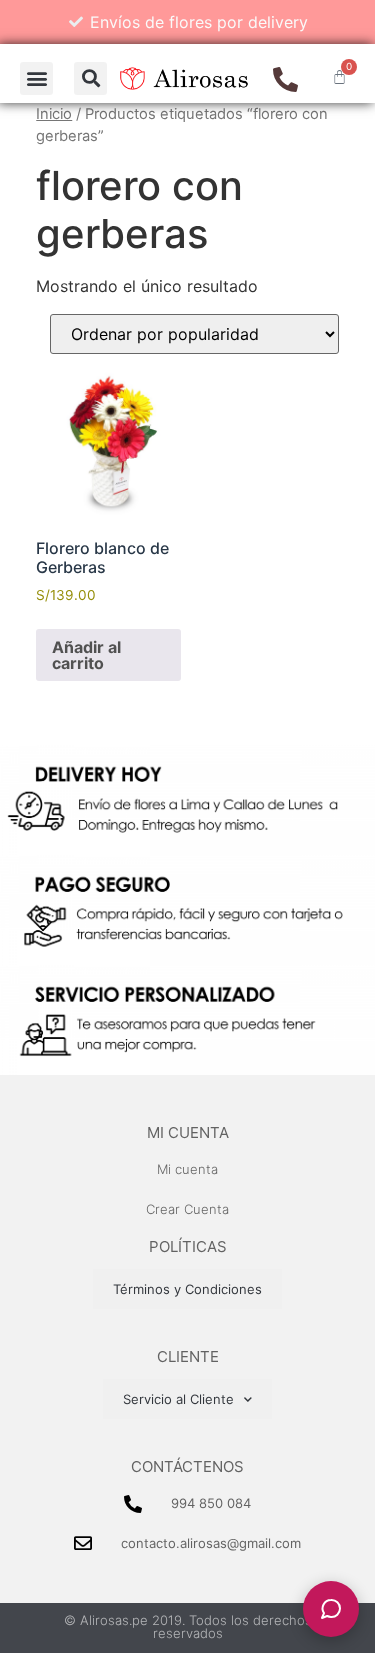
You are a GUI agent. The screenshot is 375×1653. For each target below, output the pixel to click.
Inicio (54, 114)
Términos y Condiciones (187, 1289)
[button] (36, 78)
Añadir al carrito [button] (86, 655)
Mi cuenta (188, 1132)
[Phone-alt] (285, 79)
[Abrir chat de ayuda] (331, 1609)
